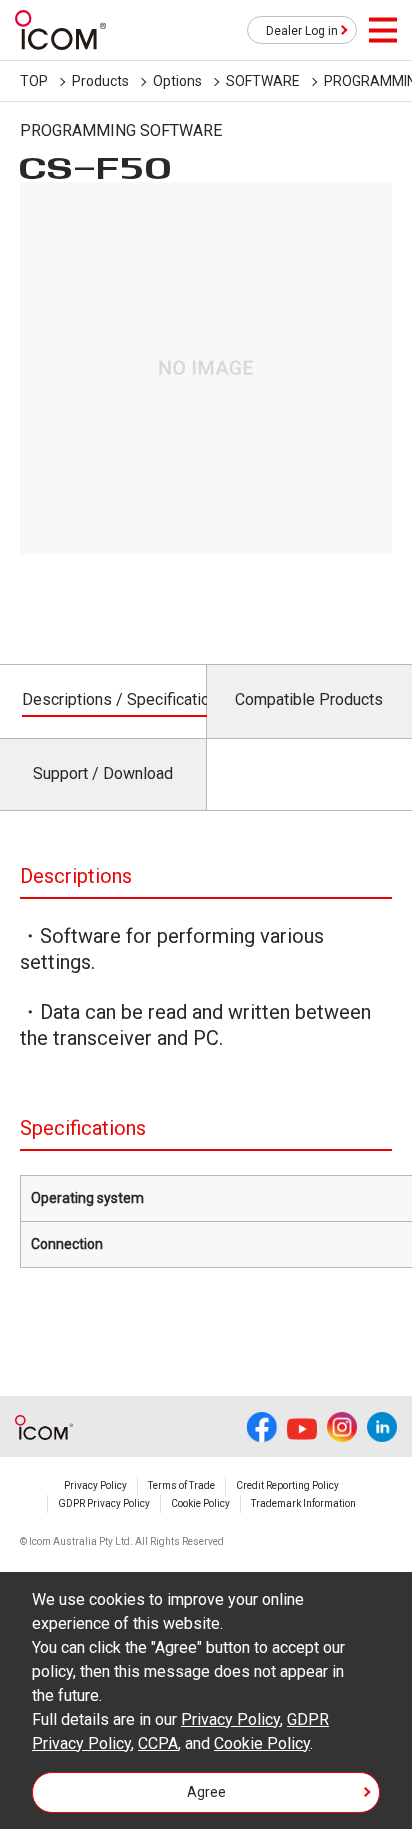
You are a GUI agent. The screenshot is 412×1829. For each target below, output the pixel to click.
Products (100, 81)
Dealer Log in (302, 31)
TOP (34, 81)
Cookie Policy (200, 1503)
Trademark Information (303, 1503)
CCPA (158, 1743)
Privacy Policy (95, 1485)
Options (177, 81)
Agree (206, 1792)
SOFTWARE (263, 81)
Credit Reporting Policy (287, 1485)
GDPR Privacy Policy (104, 1503)
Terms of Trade (181, 1485)
